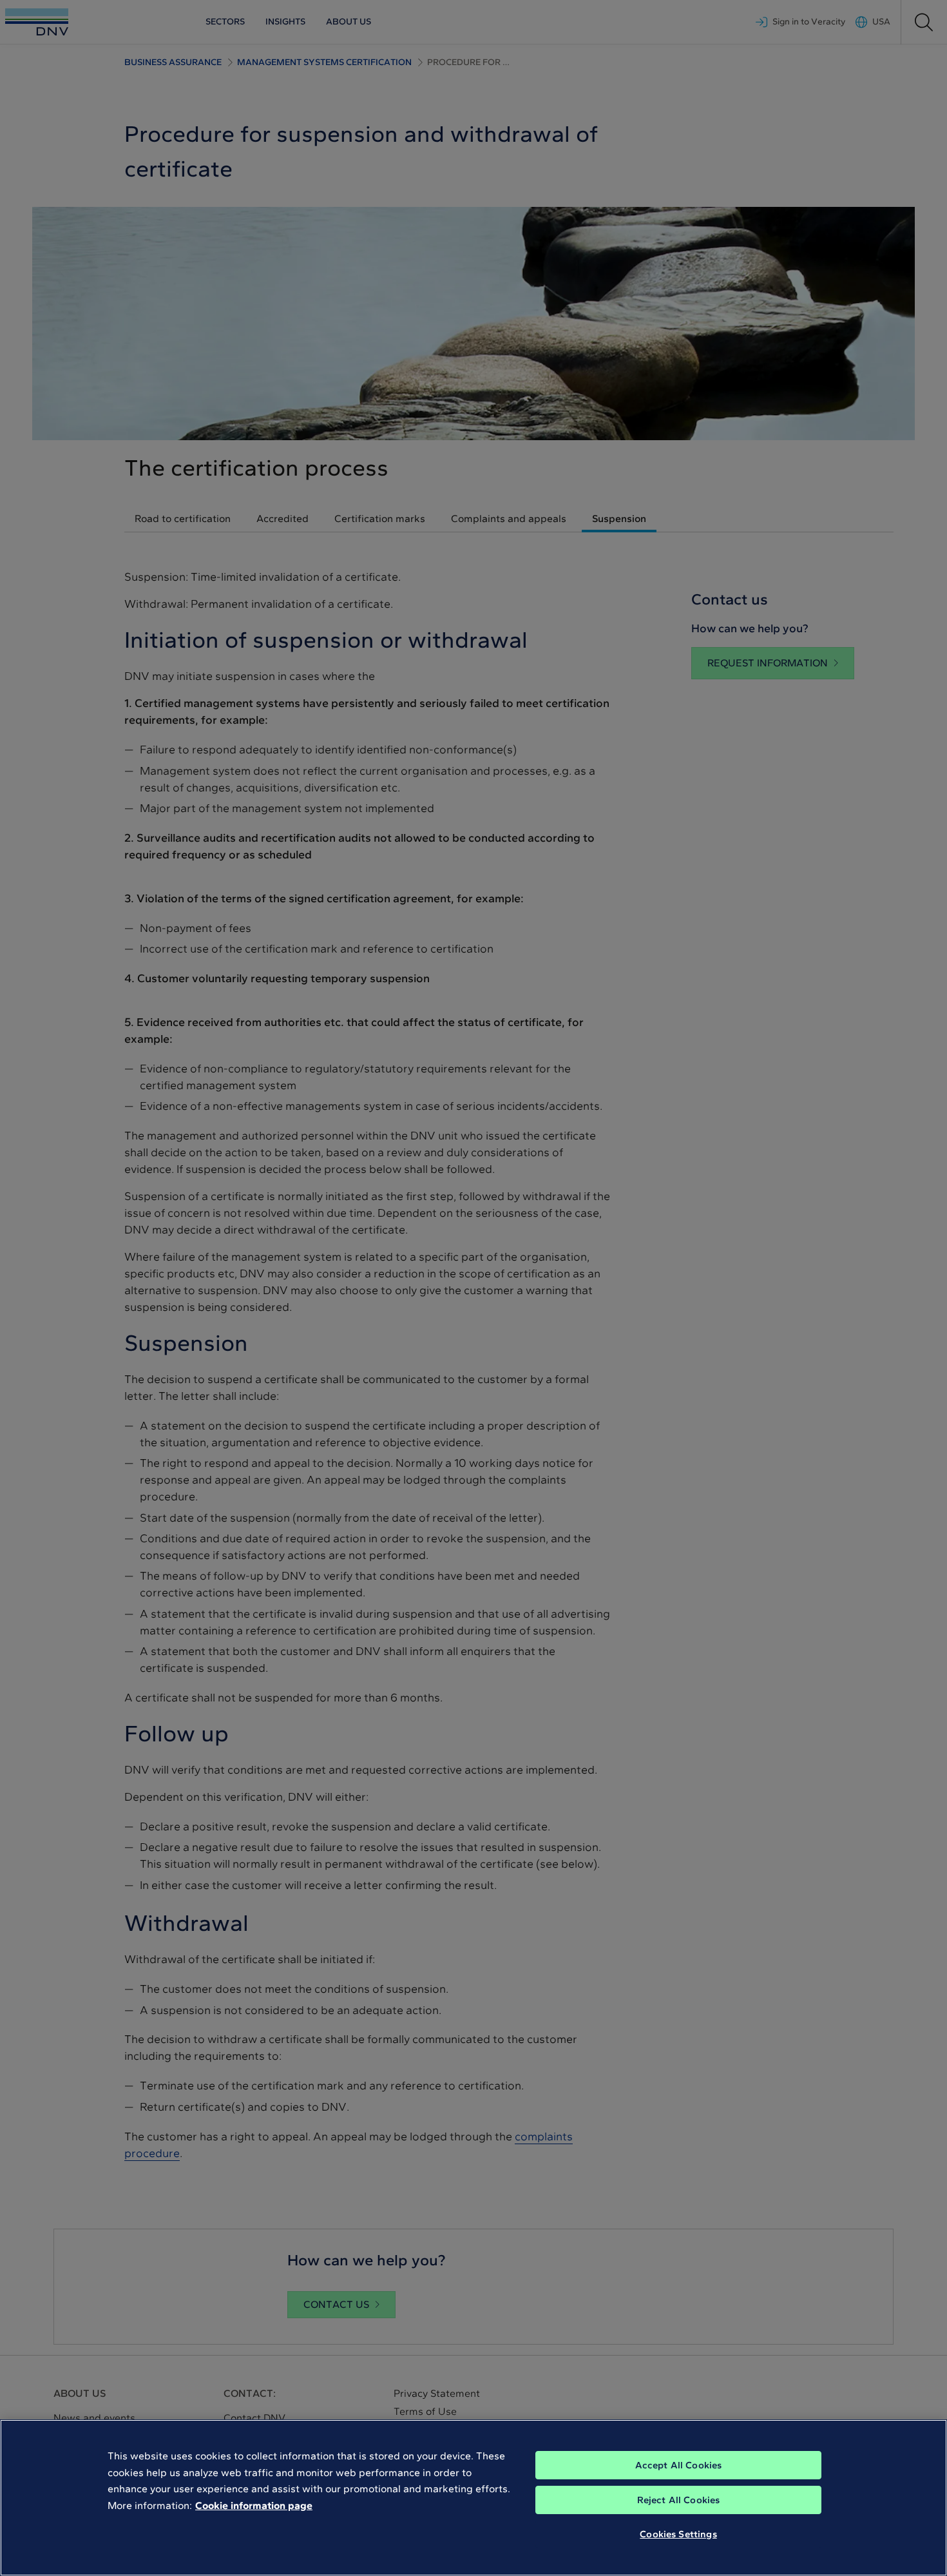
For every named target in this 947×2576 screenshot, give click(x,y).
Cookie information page (254, 2505)
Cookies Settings (678, 2534)
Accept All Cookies (679, 2465)
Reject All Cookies (679, 2500)
